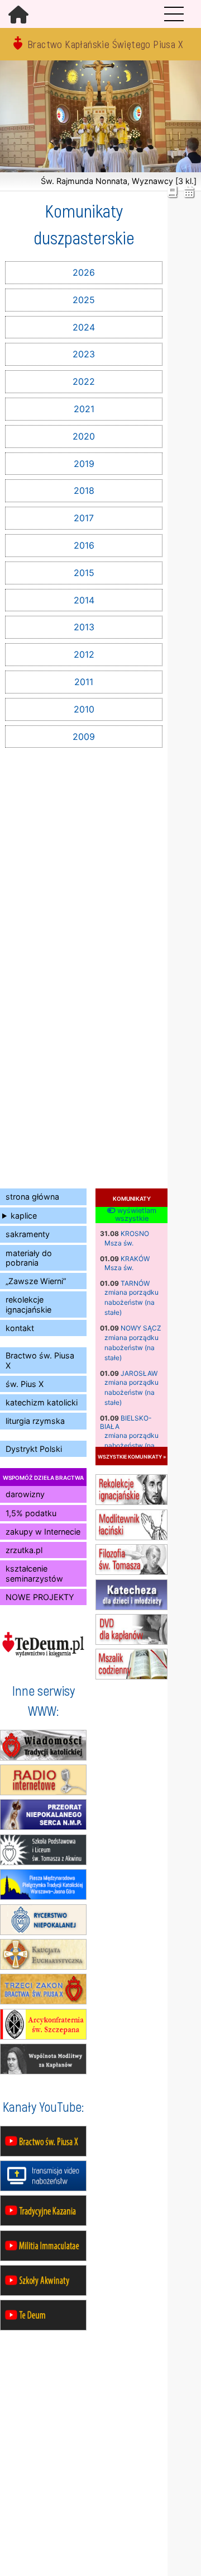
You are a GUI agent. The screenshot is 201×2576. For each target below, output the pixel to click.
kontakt (20, 1328)
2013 (84, 627)
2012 (84, 654)
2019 (84, 464)
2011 (84, 682)
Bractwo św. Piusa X (40, 1360)
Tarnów (135, 1283)
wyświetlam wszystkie (136, 1215)
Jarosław (139, 1373)
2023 (84, 354)
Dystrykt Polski (34, 1449)
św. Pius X (25, 1384)
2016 (84, 545)
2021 (84, 409)
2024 (84, 327)
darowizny (25, 1494)
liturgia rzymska (35, 1421)
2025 (84, 300)
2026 (84, 272)
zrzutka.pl (24, 1550)
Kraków (135, 1259)
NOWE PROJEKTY (40, 1597)
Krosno (135, 1233)
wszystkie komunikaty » (132, 1456)
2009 (84, 737)
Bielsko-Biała (126, 1422)
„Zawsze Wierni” (36, 1281)
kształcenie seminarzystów (34, 1573)
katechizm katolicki (42, 1402)
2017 (84, 518)
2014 (84, 600)
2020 (84, 436)
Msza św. (119, 1243)
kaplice (24, 1216)
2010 (84, 709)
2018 (84, 490)
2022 (84, 381)
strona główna (32, 1197)
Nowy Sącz (141, 1328)
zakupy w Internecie (43, 1532)
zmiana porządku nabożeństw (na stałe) (131, 1302)
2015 (84, 573)
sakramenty (28, 1234)
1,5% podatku (31, 1513)
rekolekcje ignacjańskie (28, 1304)
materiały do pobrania (29, 1258)
